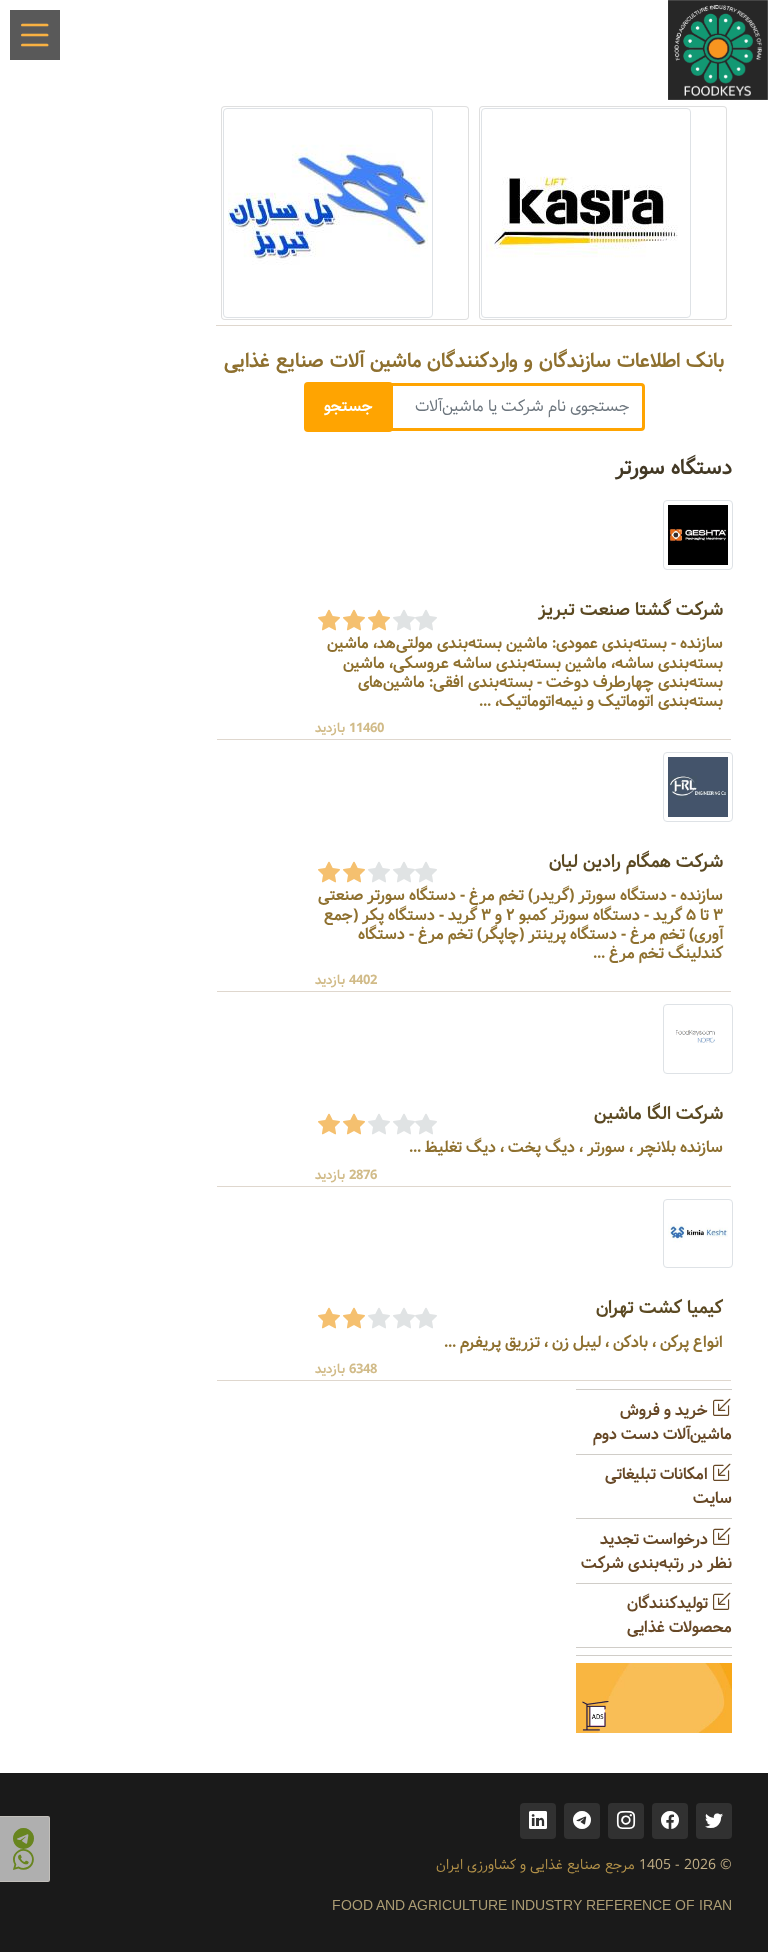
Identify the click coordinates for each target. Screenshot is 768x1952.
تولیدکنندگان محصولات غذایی (679, 1615)
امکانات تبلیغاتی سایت (668, 1486)
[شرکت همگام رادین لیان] (698, 786)
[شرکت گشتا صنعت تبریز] (698, 534)
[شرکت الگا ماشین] (698, 1038)
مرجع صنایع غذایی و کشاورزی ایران (535, 1865)
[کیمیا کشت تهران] (698, 1233)
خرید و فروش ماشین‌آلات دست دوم (662, 1422)
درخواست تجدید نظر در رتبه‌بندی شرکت (656, 1551)
